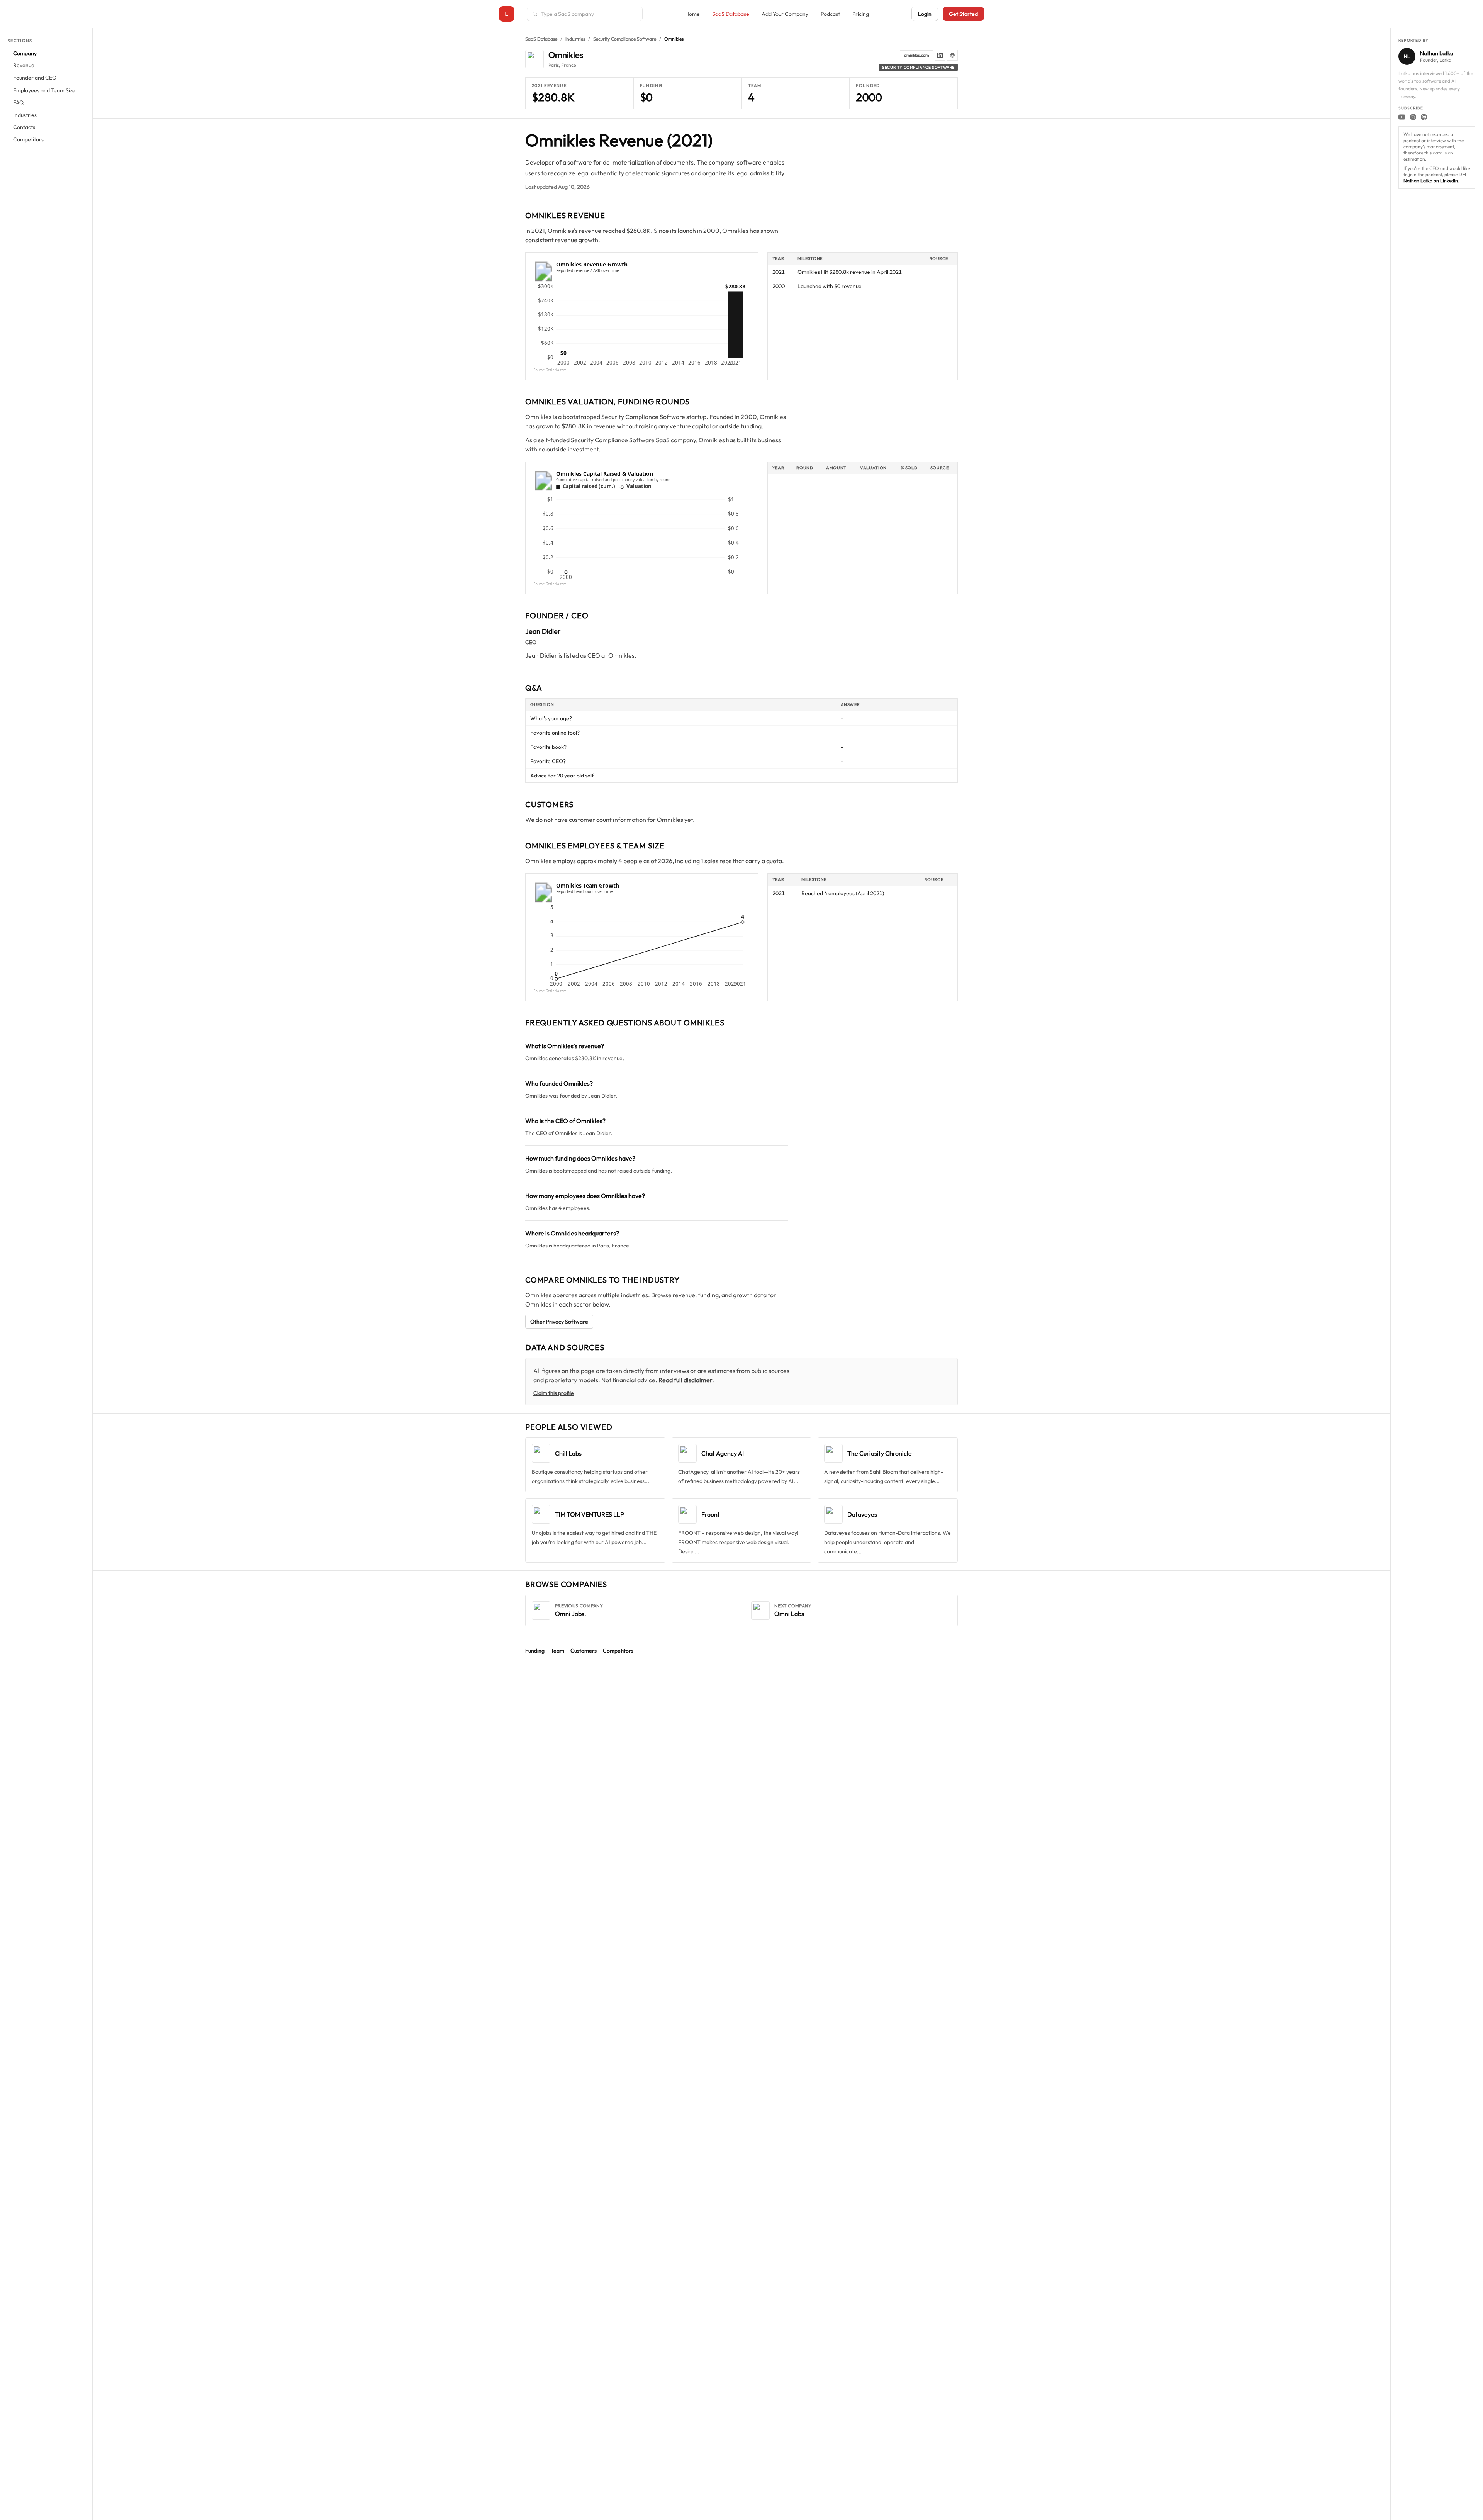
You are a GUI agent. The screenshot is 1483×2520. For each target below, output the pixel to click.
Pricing (861, 14)
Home (692, 14)
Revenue (24, 66)
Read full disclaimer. (686, 1380)
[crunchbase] (952, 55)
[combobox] (589, 14)
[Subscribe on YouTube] (1402, 117)
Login (925, 14)
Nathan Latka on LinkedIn (1431, 181)
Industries (25, 115)
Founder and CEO (35, 78)
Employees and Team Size (44, 90)
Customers (584, 1651)
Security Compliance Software (625, 39)
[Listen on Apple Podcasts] (1424, 117)
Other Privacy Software (559, 1322)
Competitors (28, 140)
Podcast (830, 14)
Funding (535, 1651)
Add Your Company (785, 14)
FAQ (18, 103)
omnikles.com (916, 55)
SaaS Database (731, 14)
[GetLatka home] (507, 14)
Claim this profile (554, 1393)
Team (557, 1651)
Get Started (963, 14)
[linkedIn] (940, 55)
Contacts (24, 127)
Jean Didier (543, 631)
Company (25, 53)
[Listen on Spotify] (1413, 117)
